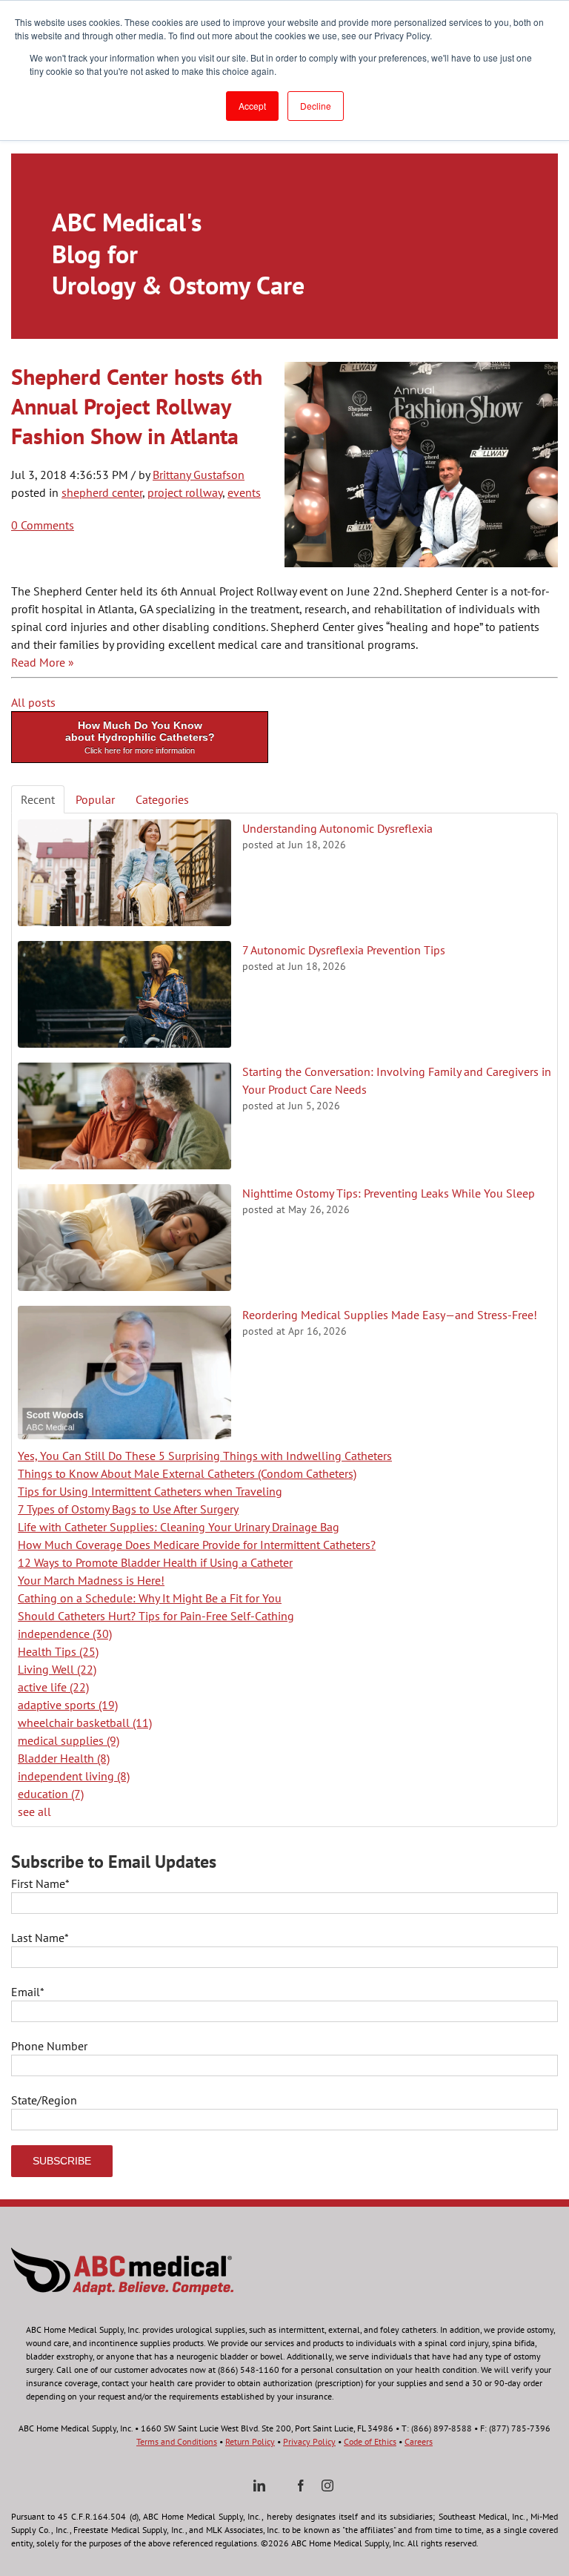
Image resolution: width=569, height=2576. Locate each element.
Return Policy (250, 2441)
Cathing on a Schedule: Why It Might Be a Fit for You (150, 1598)
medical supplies (69, 1740)
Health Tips (58, 1651)
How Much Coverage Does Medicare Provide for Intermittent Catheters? (197, 1545)
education (51, 1794)
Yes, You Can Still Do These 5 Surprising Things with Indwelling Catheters (205, 1456)
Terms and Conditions (177, 2441)
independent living (74, 1776)
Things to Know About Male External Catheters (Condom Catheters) (187, 1473)
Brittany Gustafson (199, 475)
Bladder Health (64, 1758)
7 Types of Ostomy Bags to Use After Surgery (128, 1509)
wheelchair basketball (85, 1723)
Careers (419, 2441)
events (244, 492)
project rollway (185, 492)
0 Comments (43, 525)
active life (53, 1687)
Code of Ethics (370, 2441)
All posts (33, 702)
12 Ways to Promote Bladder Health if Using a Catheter (155, 1562)
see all (34, 1812)
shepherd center (102, 492)
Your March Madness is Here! (91, 1580)
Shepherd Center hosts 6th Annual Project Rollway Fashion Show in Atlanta (137, 406)
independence (65, 1634)
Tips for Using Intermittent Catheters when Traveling (150, 1491)
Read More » (43, 662)
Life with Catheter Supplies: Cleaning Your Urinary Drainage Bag (179, 1527)
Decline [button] (316, 106)
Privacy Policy (309, 2441)
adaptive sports (68, 1705)
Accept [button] (252, 106)
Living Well (57, 1669)
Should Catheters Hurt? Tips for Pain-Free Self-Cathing (156, 1616)
